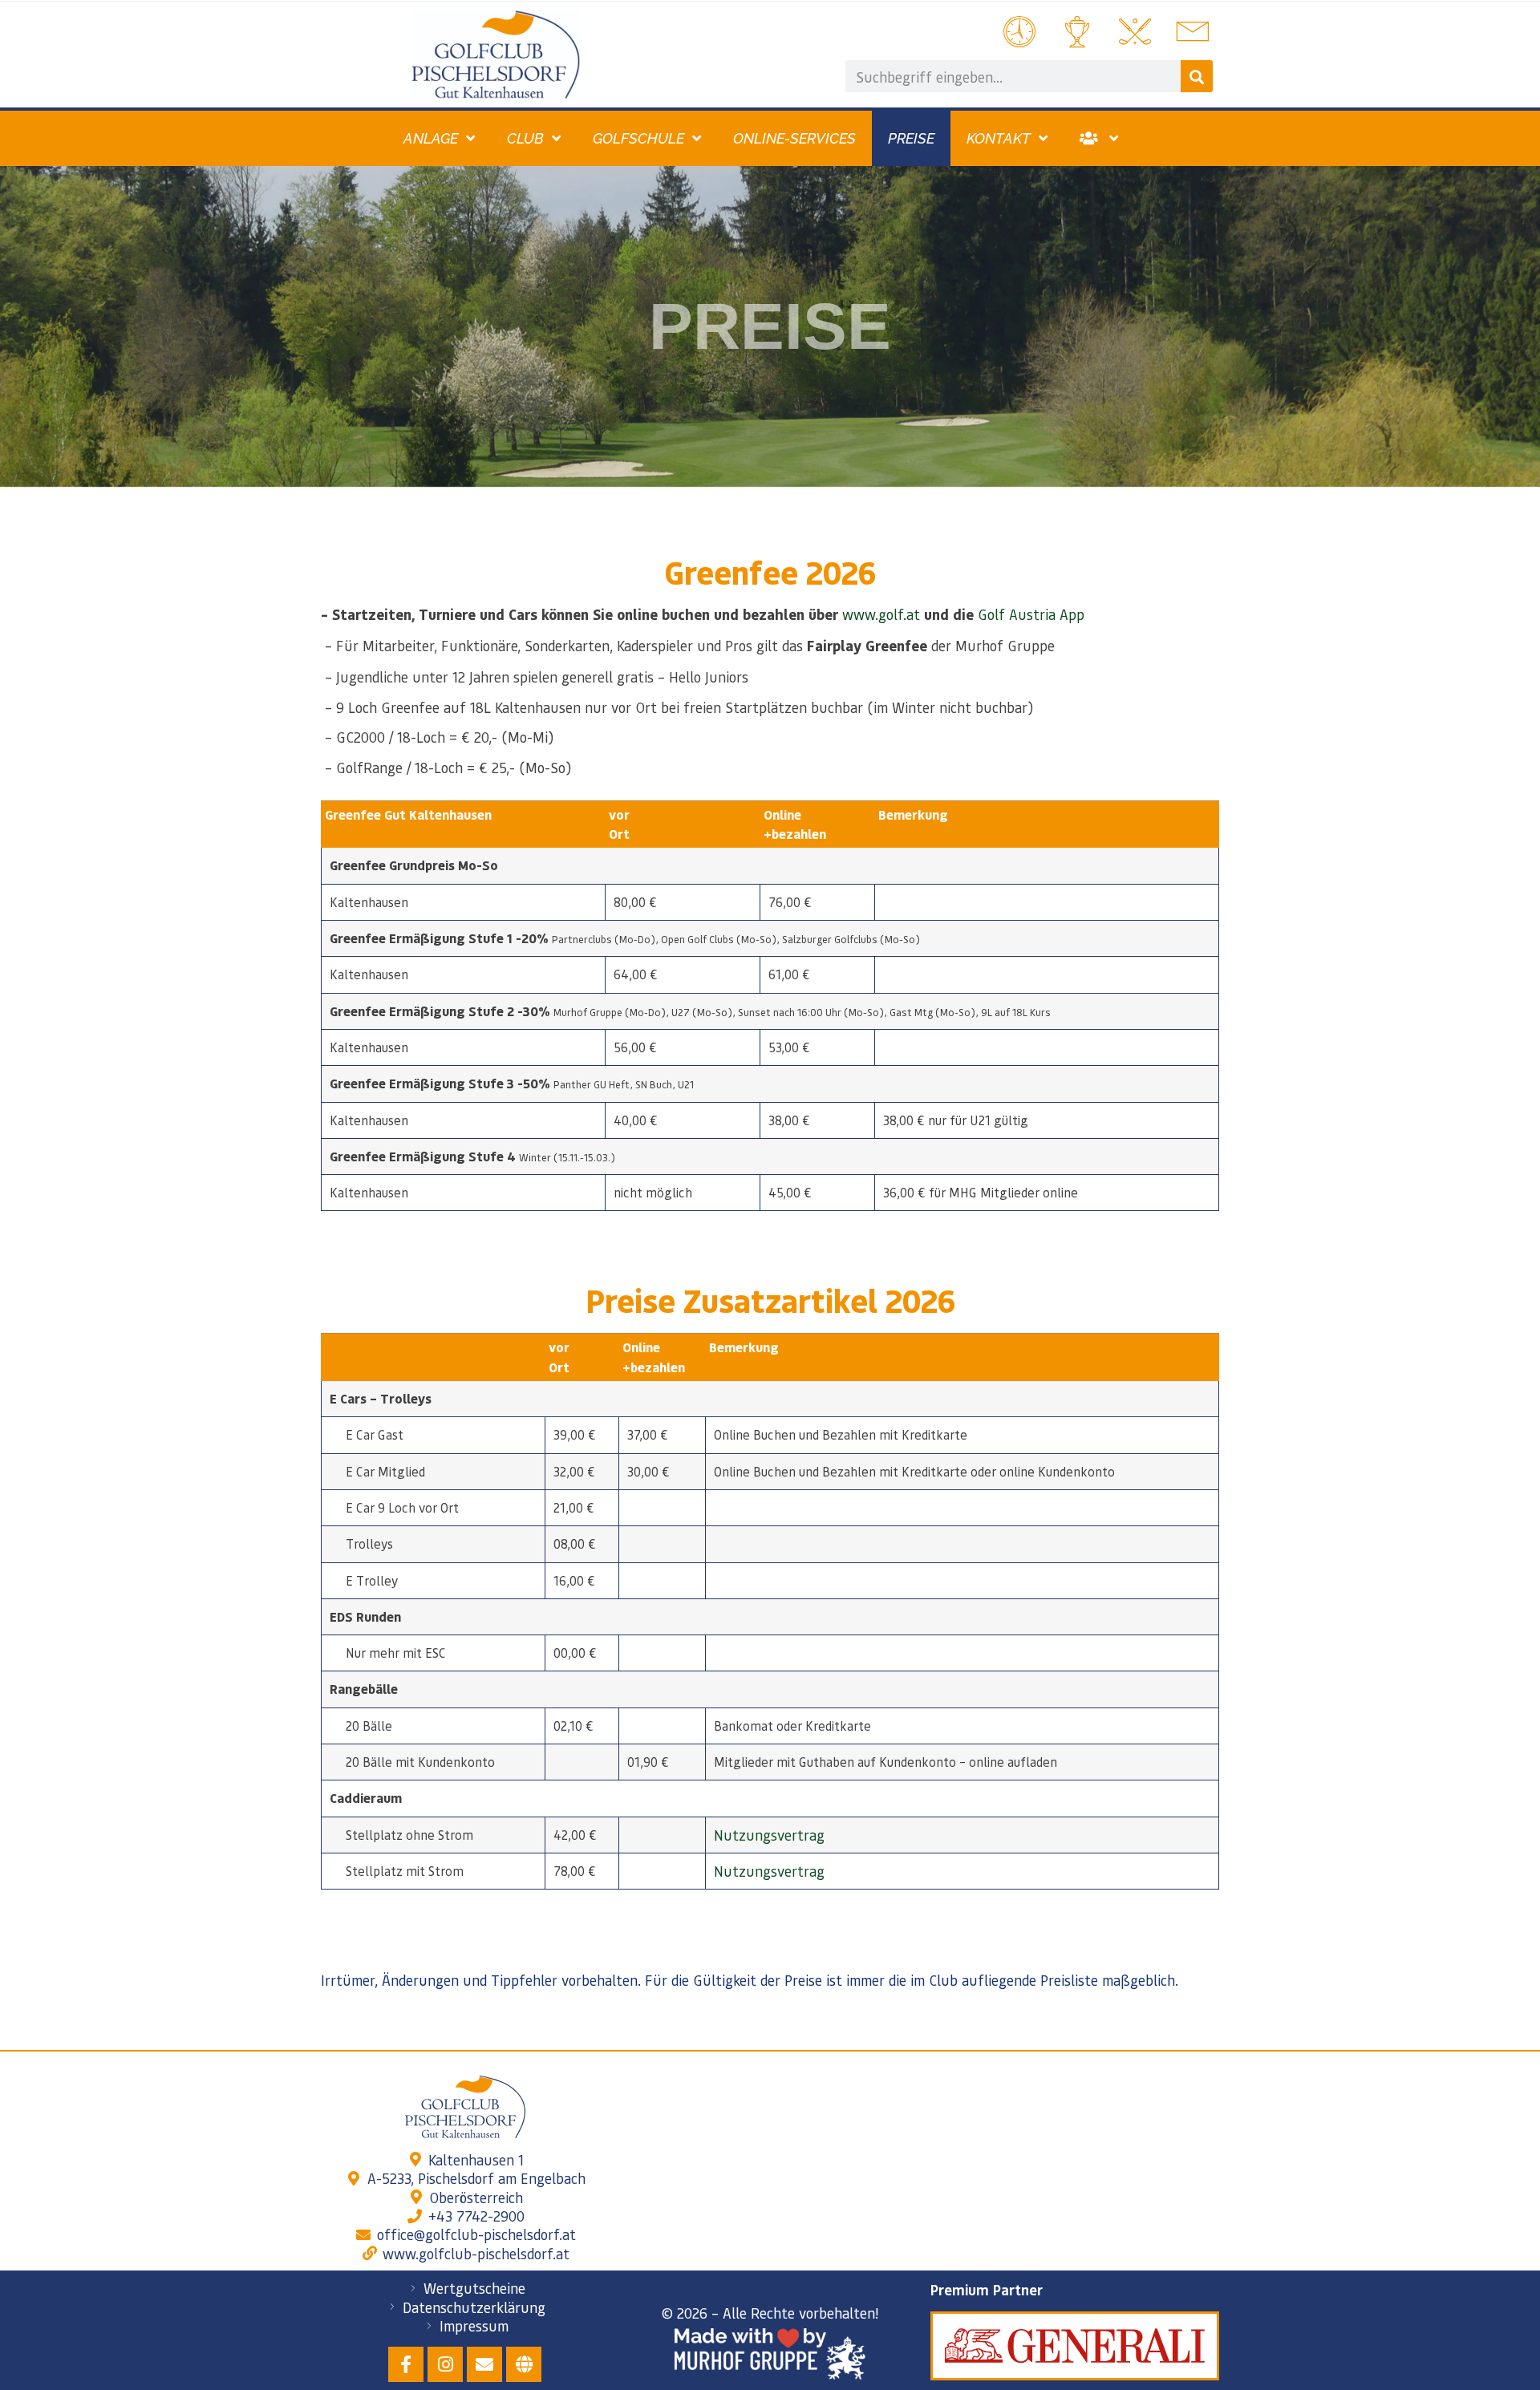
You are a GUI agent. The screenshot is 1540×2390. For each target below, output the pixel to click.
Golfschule (638, 138)
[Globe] (524, 2364)
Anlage (431, 138)
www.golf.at (881, 614)
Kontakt (999, 138)
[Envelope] (484, 2364)
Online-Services (794, 138)
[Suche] (1197, 76)
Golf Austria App (1031, 614)
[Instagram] (445, 2364)
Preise (911, 138)
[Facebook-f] (406, 2364)
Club (525, 138)
